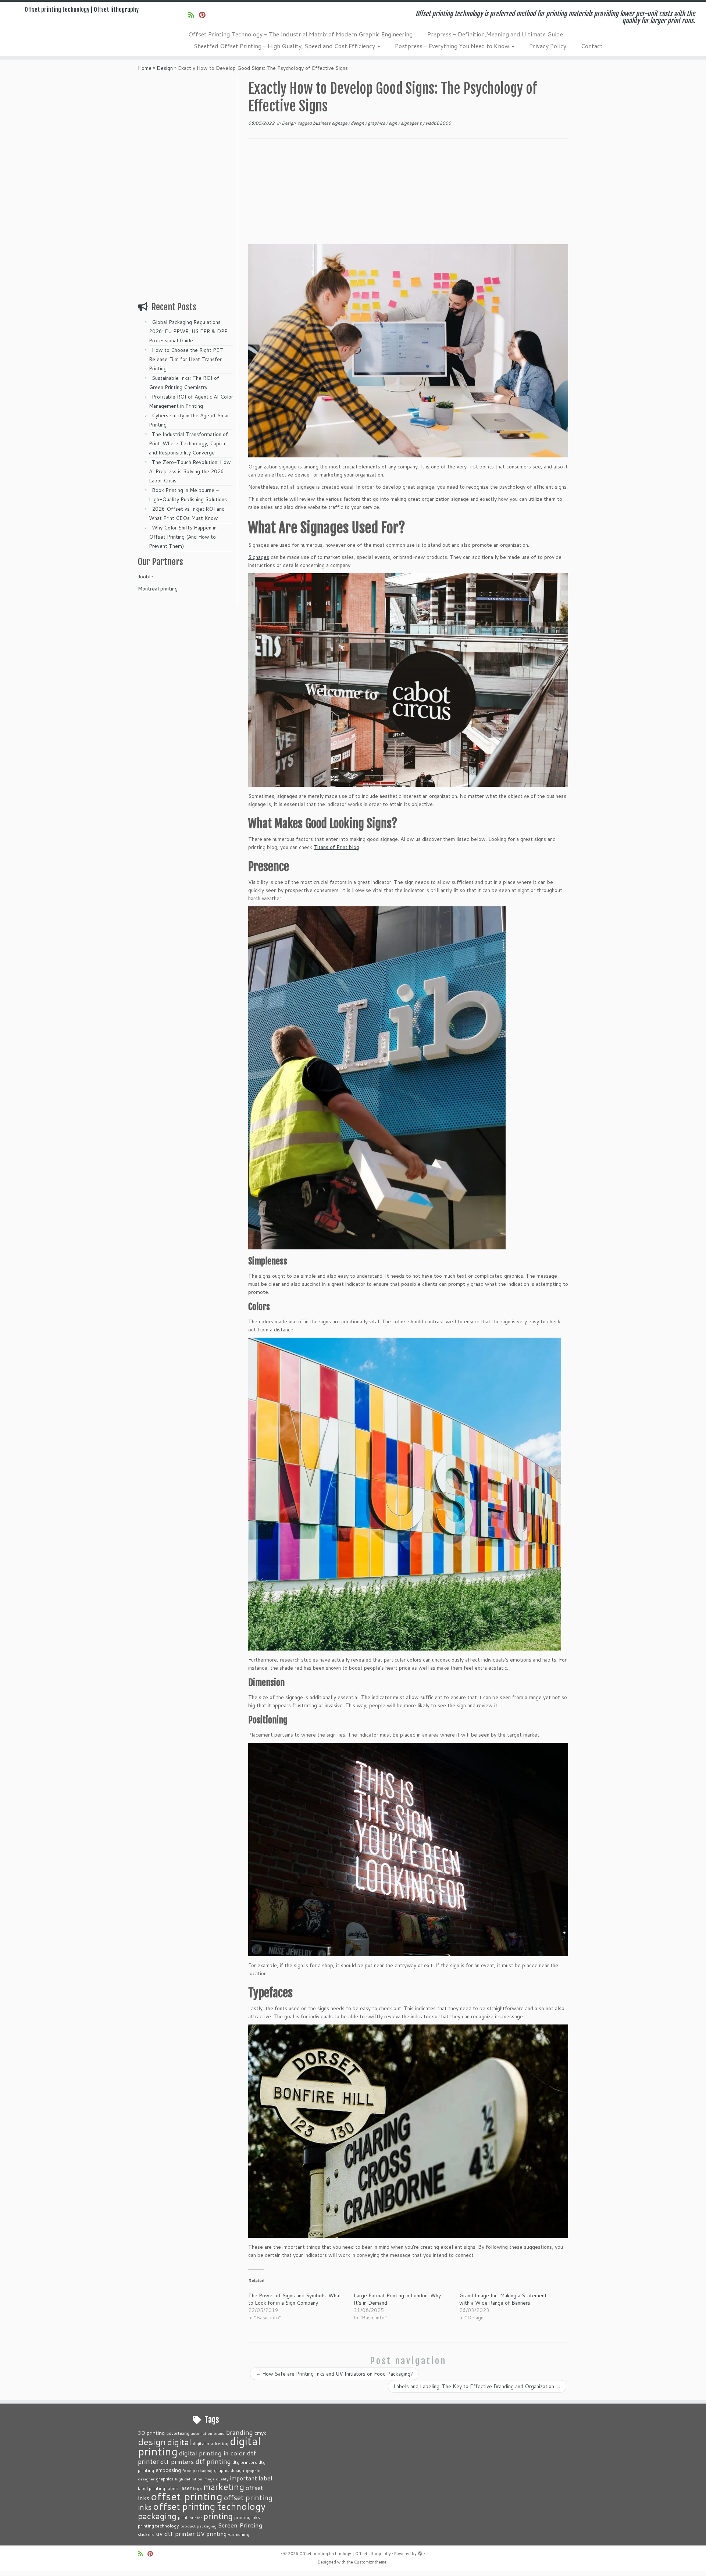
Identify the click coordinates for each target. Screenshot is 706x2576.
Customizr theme (370, 2562)
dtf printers (177, 2461)
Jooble (146, 577)
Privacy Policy (548, 46)
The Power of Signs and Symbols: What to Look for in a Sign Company (295, 2299)
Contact (592, 46)
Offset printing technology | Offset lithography (82, 10)
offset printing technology (209, 2506)
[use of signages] (408, 680)
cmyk (260, 2433)
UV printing (211, 2534)
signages (410, 123)
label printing (151, 2488)
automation (202, 2433)
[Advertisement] (186, 186)
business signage (331, 123)
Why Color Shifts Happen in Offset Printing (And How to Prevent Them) (183, 537)
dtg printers (245, 2462)
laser (186, 2488)
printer (196, 2517)
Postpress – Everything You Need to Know (453, 46)
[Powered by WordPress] (420, 2552)
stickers (146, 2534)
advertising (178, 2433)
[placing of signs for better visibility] (377, 1078)
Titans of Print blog (336, 847)
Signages (259, 557)
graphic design (229, 2470)
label (265, 2478)
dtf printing (213, 2461)
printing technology (158, 2526)
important (244, 2478)
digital (179, 2442)
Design (165, 68)
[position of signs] (408, 1849)
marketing (224, 2486)
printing (218, 2516)
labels (173, 2488)
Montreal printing (158, 589)
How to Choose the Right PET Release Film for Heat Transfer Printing (186, 359)
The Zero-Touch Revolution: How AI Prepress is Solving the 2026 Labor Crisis (190, 471)
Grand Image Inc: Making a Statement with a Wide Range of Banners (503, 2299)
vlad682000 (438, 123)
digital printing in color (212, 2453)
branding (240, 2432)
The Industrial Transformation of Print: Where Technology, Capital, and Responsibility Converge (188, 443)
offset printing (187, 2496)
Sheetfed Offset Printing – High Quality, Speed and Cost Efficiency (285, 46)
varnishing (239, 2534)
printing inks (247, 2517)
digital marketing (211, 2443)
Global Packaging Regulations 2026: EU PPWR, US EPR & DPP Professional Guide (188, 331)
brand (219, 2433)
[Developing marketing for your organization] (408, 351)
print (183, 2517)
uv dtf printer (175, 2533)
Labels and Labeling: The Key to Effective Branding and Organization (477, 2386)
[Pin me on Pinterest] (205, 15)
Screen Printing (240, 2525)
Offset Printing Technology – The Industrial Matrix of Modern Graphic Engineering (300, 34)
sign (393, 123)
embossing (168, 2470)
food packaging (197, 2470)
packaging (157, 2516)
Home (145, 68)
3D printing (151, 2433)
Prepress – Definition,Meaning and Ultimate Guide (495, 34)
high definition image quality (202, 2479)
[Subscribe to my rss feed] (194, 15)
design (358, 123)
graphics (377, 123)
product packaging (199, 2526)
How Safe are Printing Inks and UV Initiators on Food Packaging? (334, 2374)
